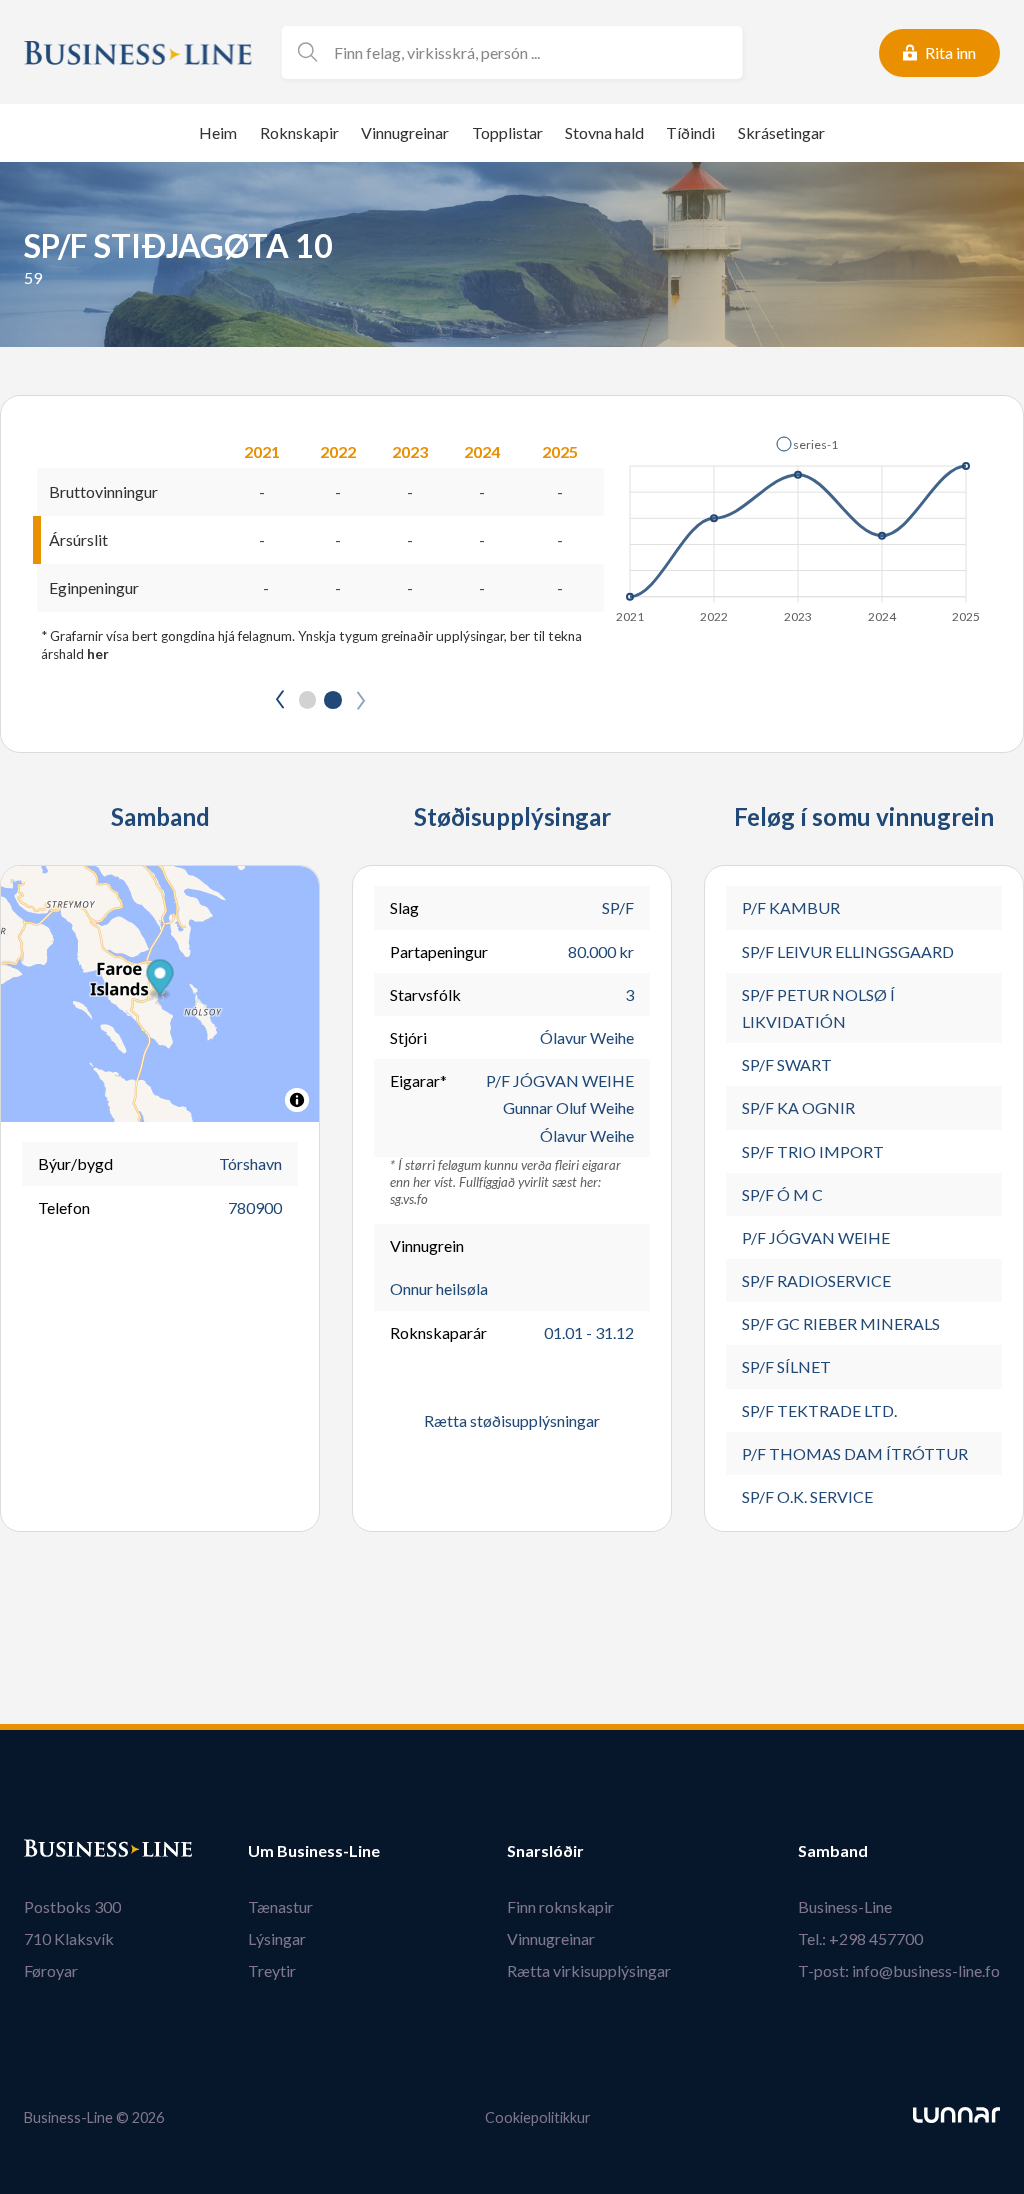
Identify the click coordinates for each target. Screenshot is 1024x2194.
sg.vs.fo (409, 1199)
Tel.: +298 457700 (860, 1938)
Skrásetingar (781, 132)
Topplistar (507, 132)
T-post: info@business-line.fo (899, 1970)
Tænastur (280, 1906)
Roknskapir (299, 132)
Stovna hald (604, 132)
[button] (807, 444)
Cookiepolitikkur (538, 2117)
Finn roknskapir (560, 1906)
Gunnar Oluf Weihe (568, 1107)
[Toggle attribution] (297, 1100)
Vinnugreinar (405, 132)
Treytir (272, 1970)
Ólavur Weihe (587, 1037)
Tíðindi (690, 132)
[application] (799, 524)
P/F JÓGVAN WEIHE (560, 1080)
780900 (255, 1207)
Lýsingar (277, 1938)
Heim (218, 132)
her (98, 654)
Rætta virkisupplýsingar (589, 1970)
